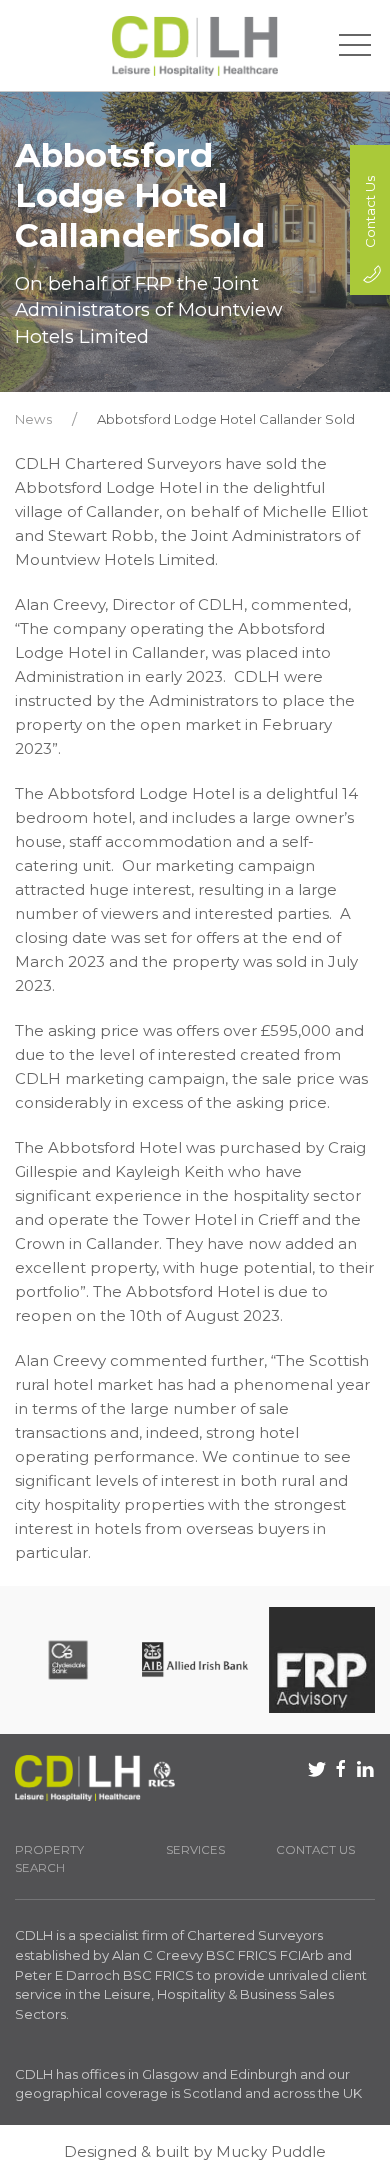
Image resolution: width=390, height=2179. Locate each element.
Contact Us (315, 1850)
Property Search (49, 1859)
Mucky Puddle (271, 2151)
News (33, 419)
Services (195, 1850)
